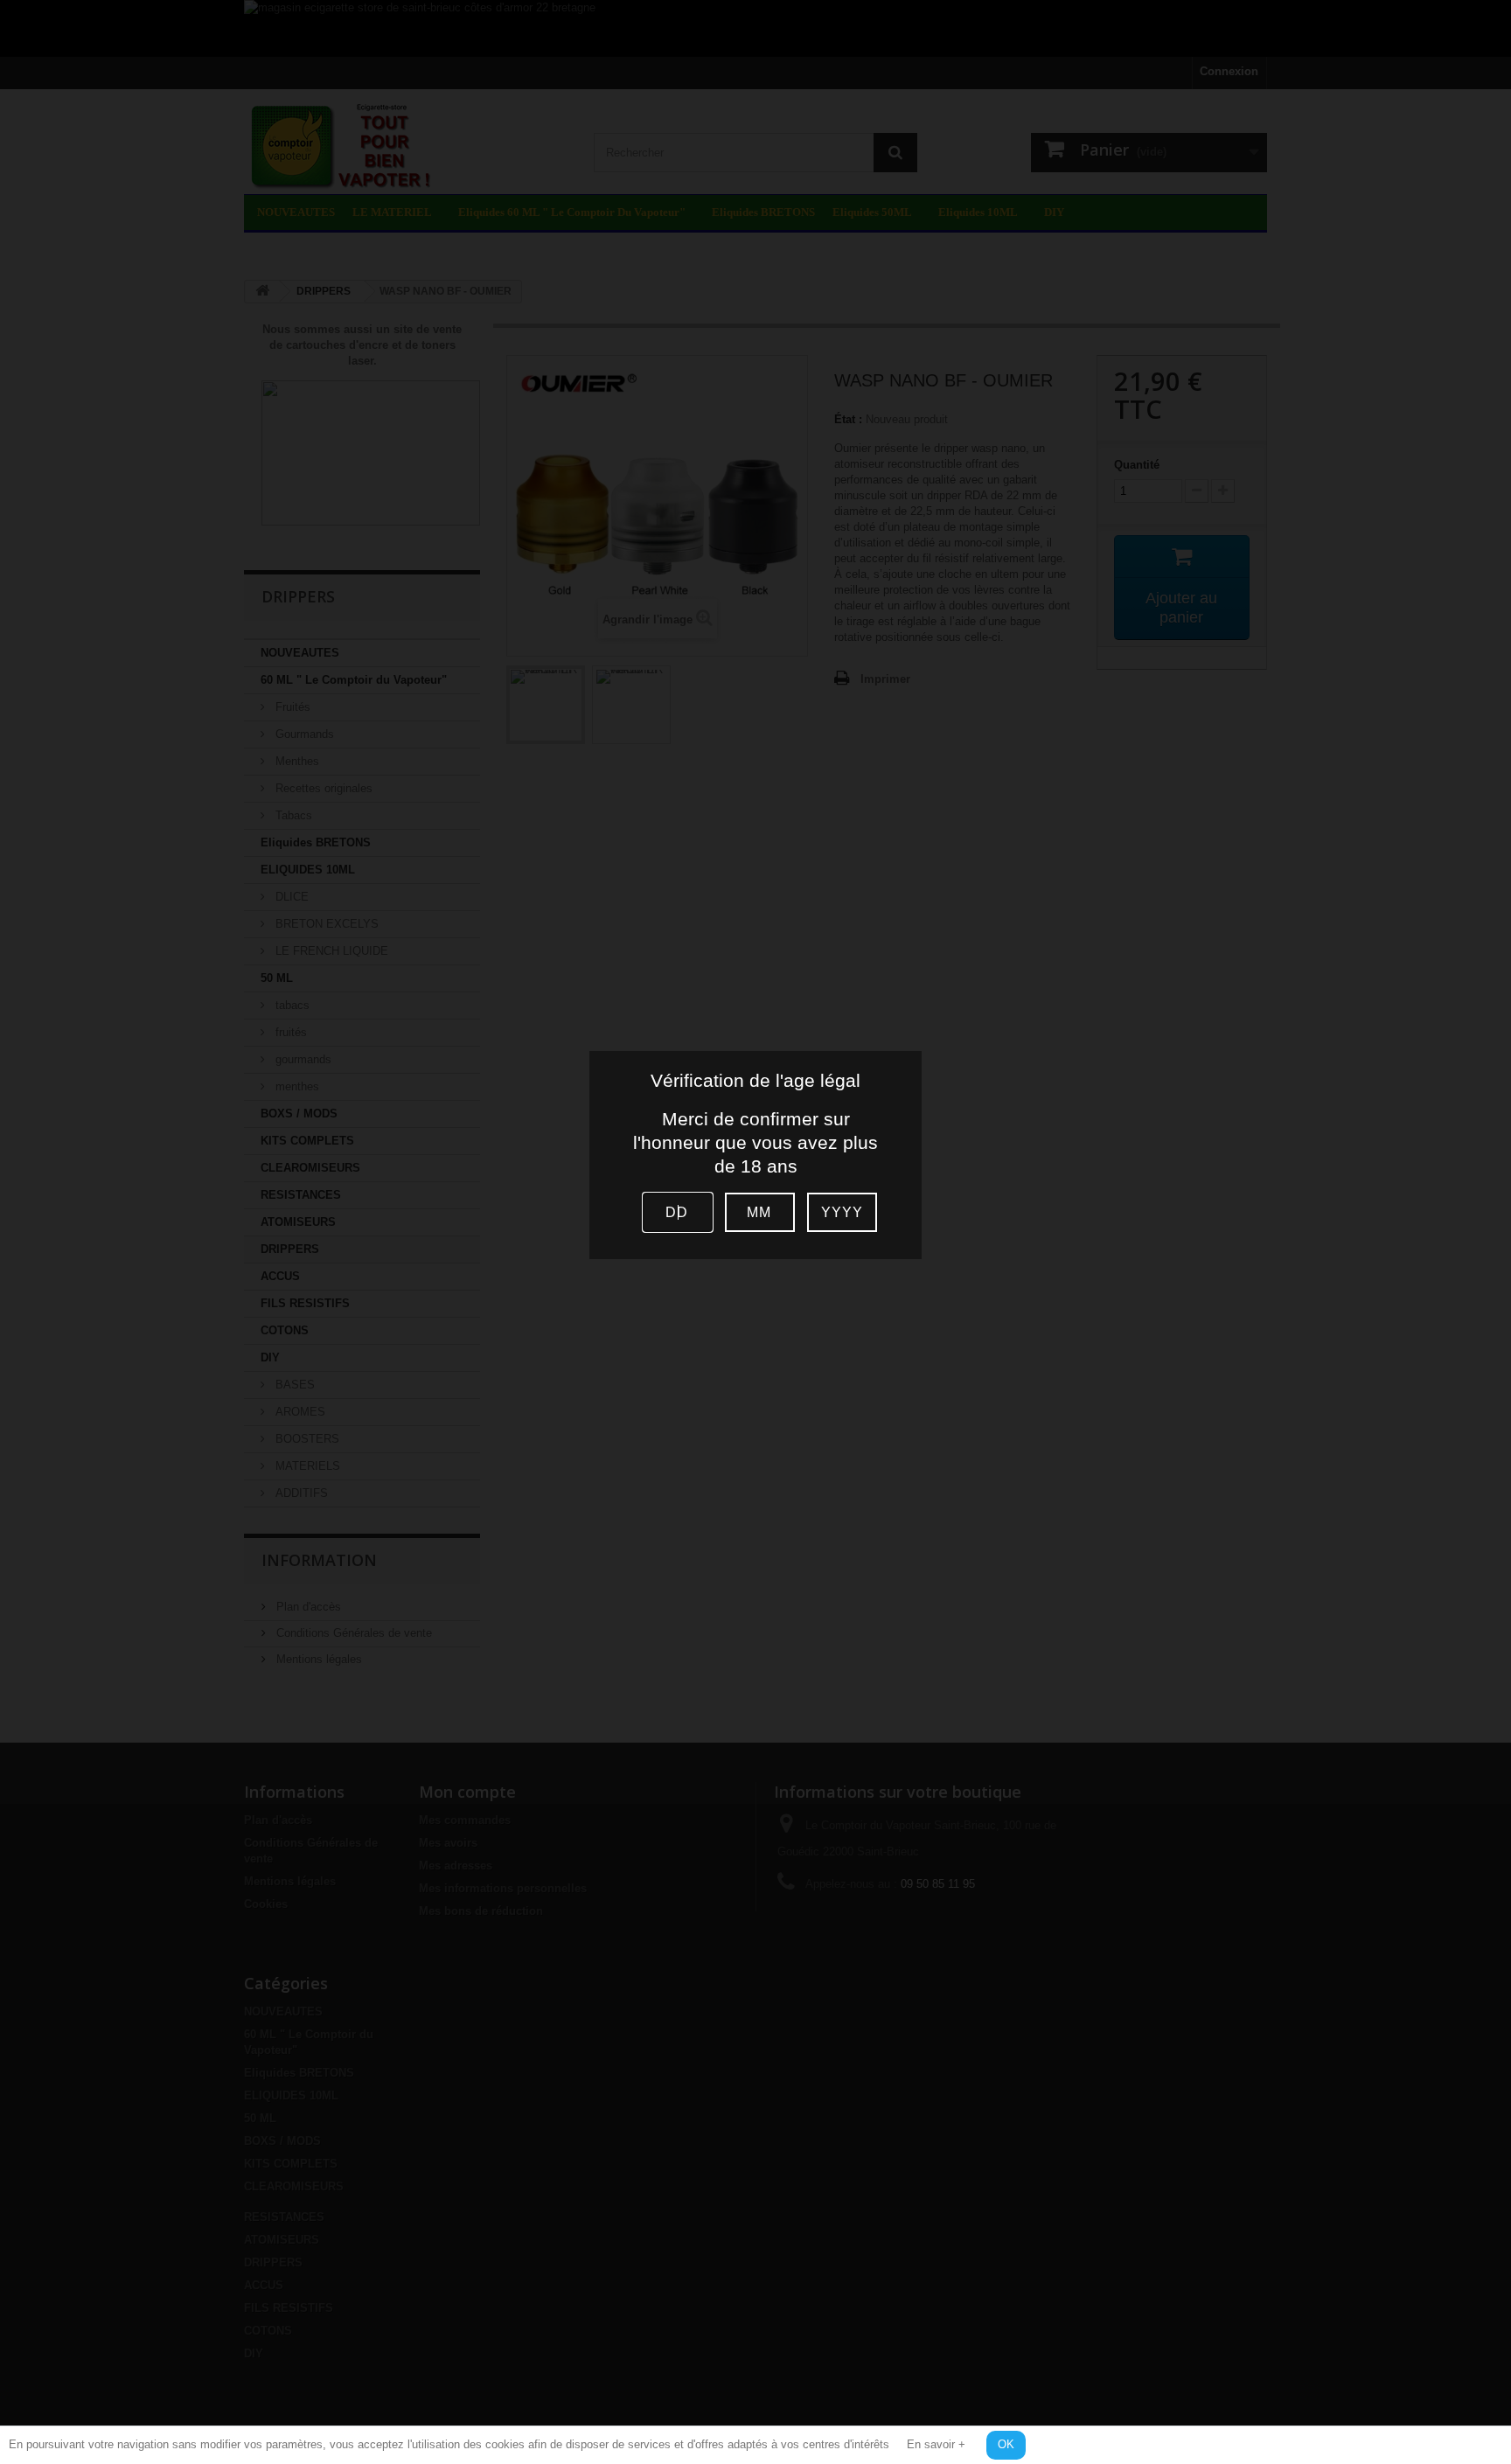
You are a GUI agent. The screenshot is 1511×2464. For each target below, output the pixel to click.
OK (1006, 2444)
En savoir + (936, 2444)
